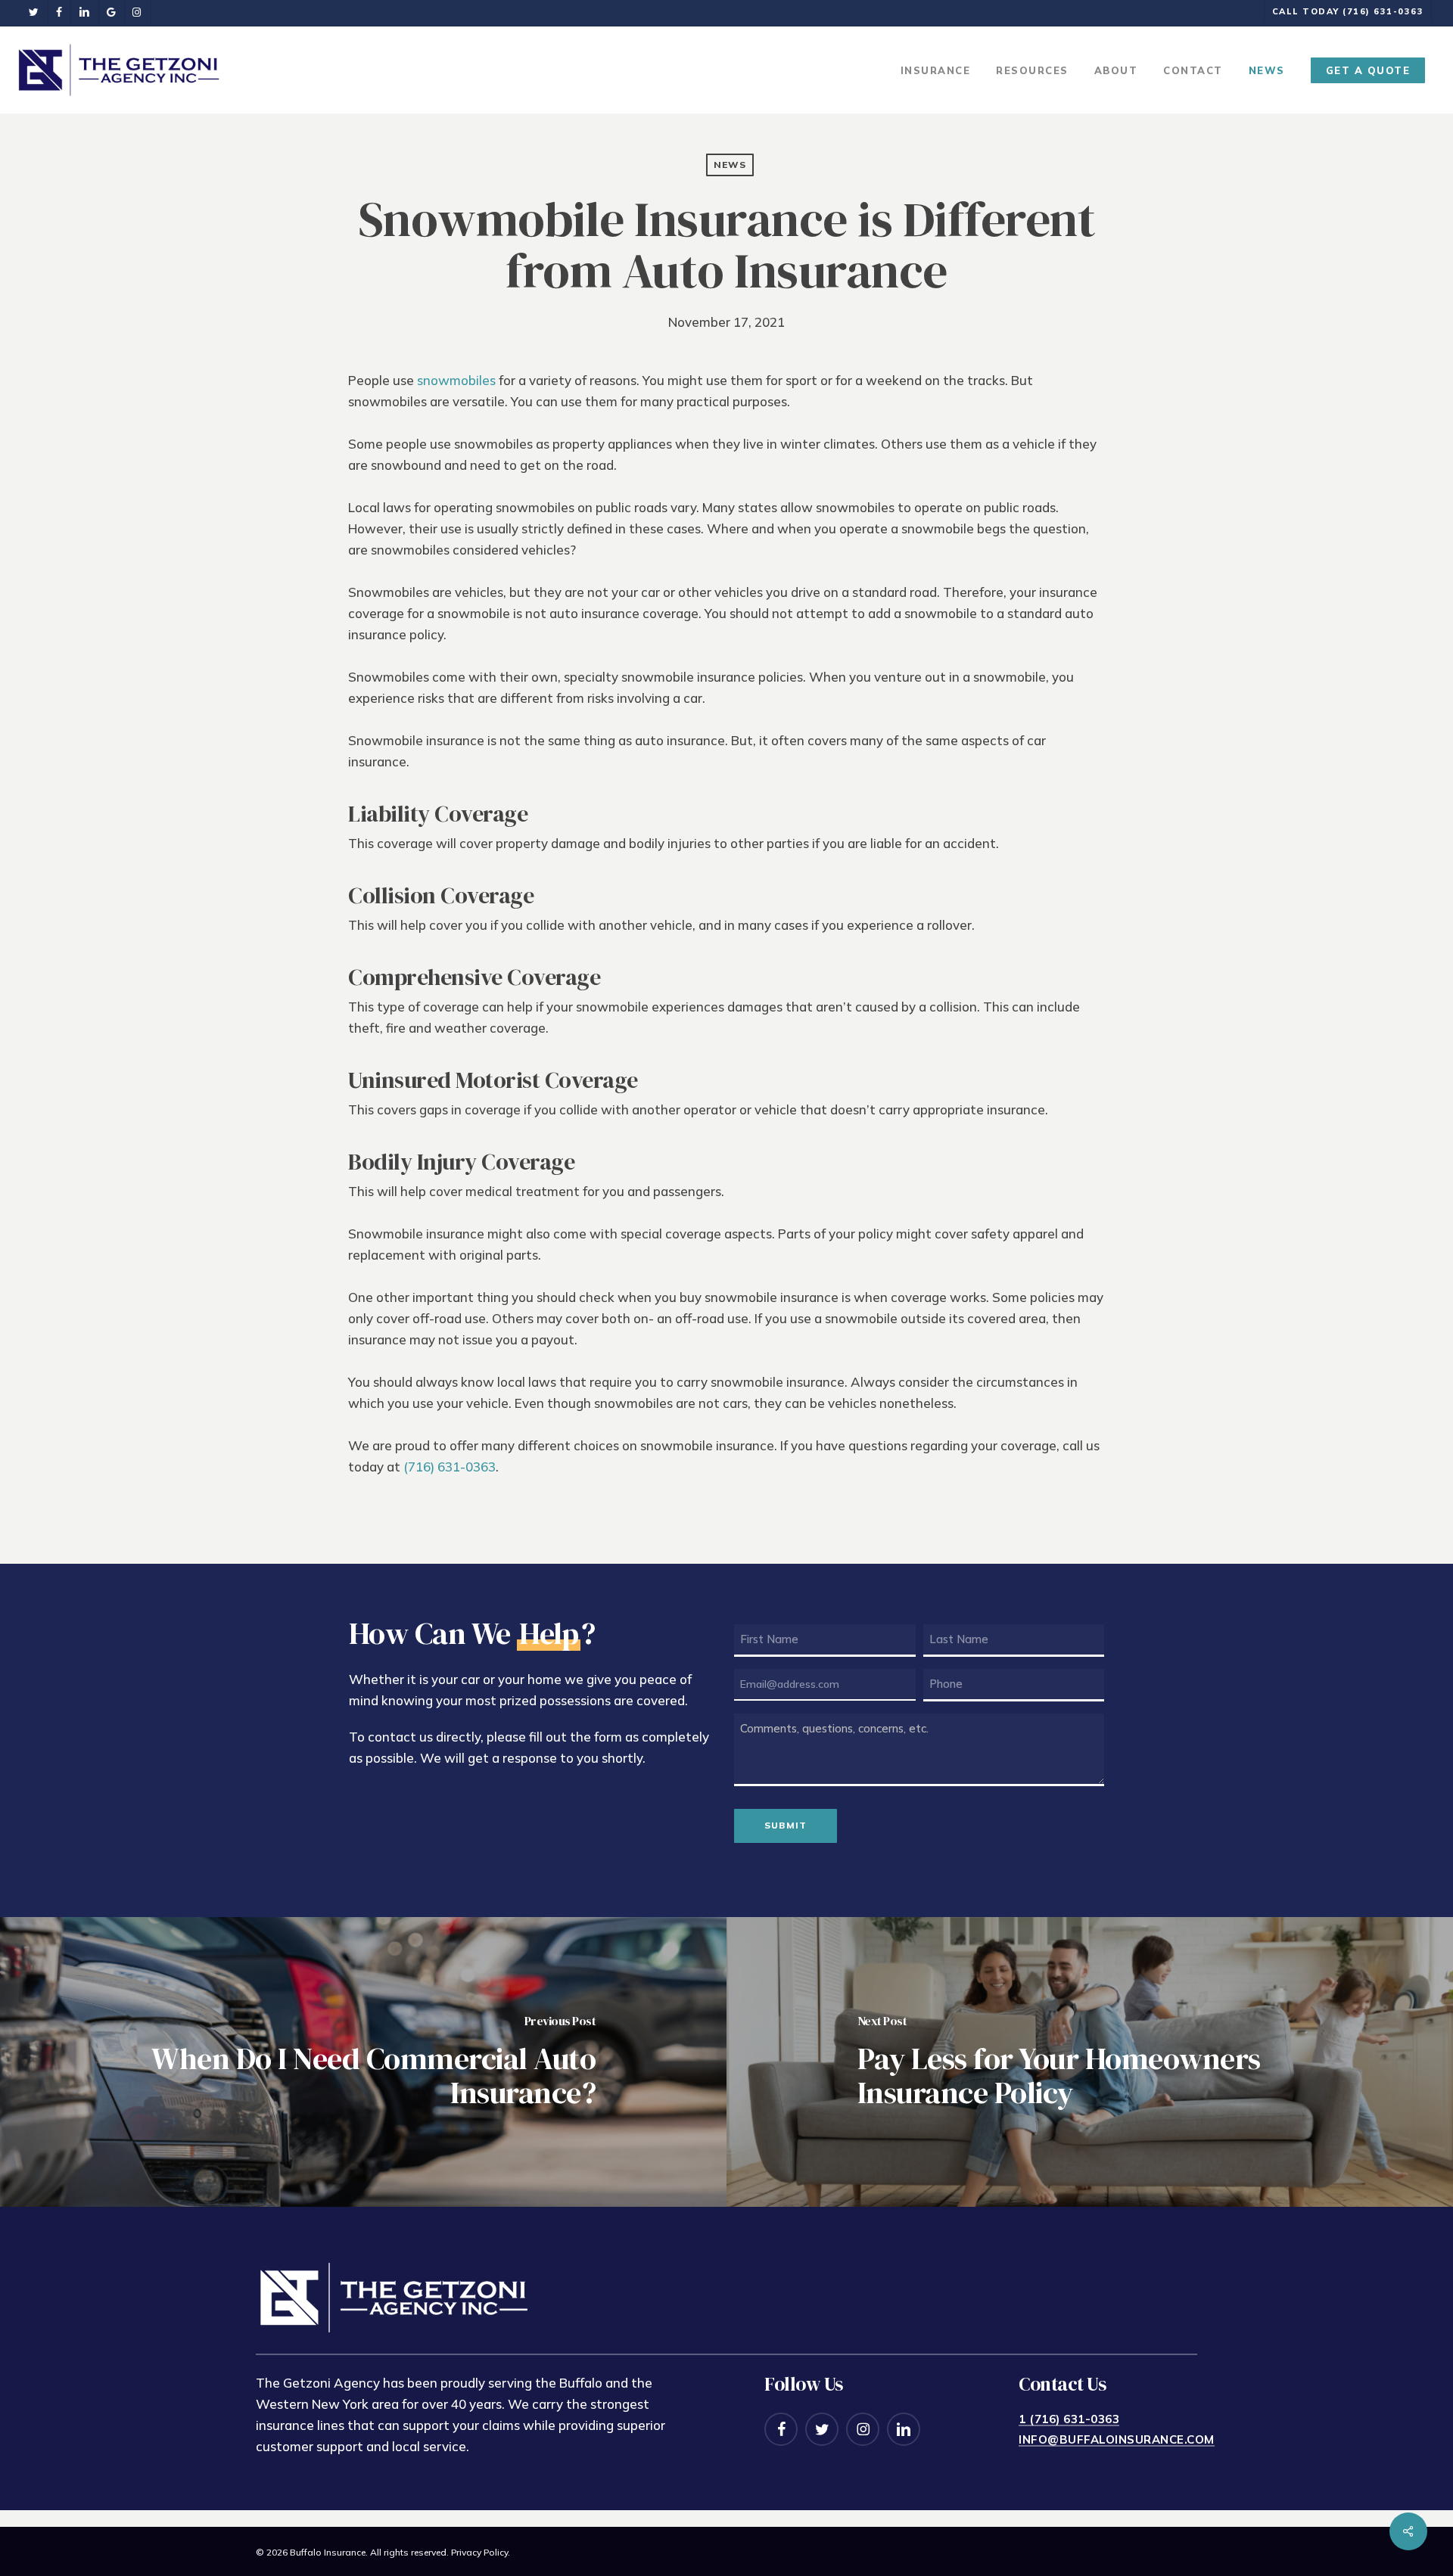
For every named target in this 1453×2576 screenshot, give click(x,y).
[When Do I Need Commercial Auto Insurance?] (363, 2062)
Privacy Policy (479, 2552)
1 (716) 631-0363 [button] (1069, 2419)
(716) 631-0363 (450, 1467)
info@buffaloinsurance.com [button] (1117, 2440)
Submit (786, 1825)
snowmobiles (456, 380)
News (730, 165)
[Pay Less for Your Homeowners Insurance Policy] (1090, 2062)
